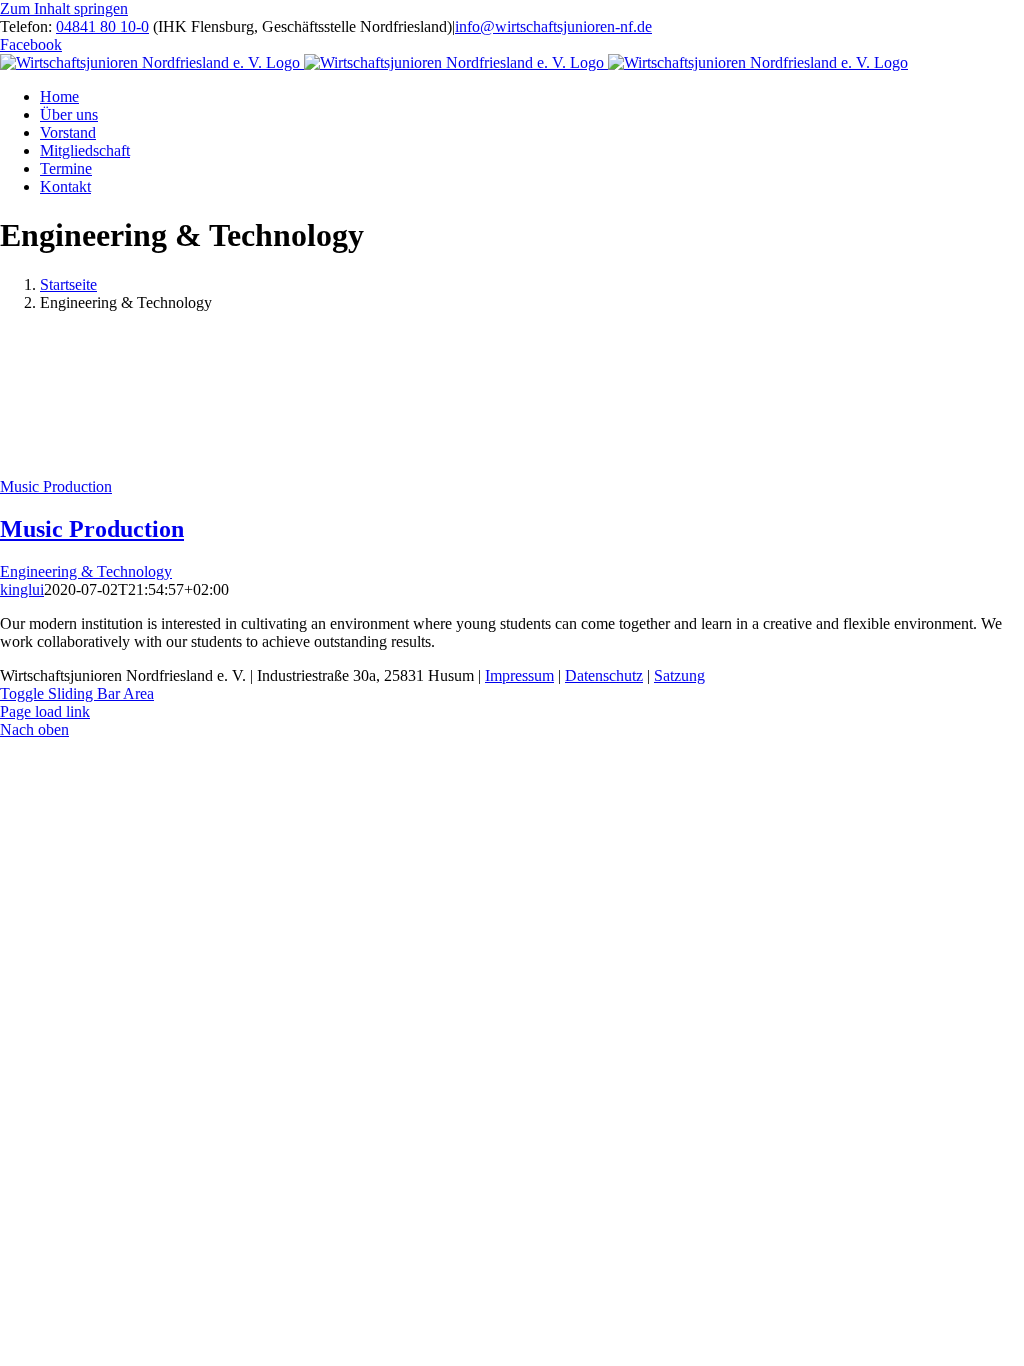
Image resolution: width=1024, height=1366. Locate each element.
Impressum (519, 675)
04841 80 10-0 (102, 26)
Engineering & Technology (86, 571)
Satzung (679, 675)
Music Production (56, 486)
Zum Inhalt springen (64, 8)
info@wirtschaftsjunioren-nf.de (553, 26)
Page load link (45, 711)
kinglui (22, 589)
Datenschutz (604, 675)
